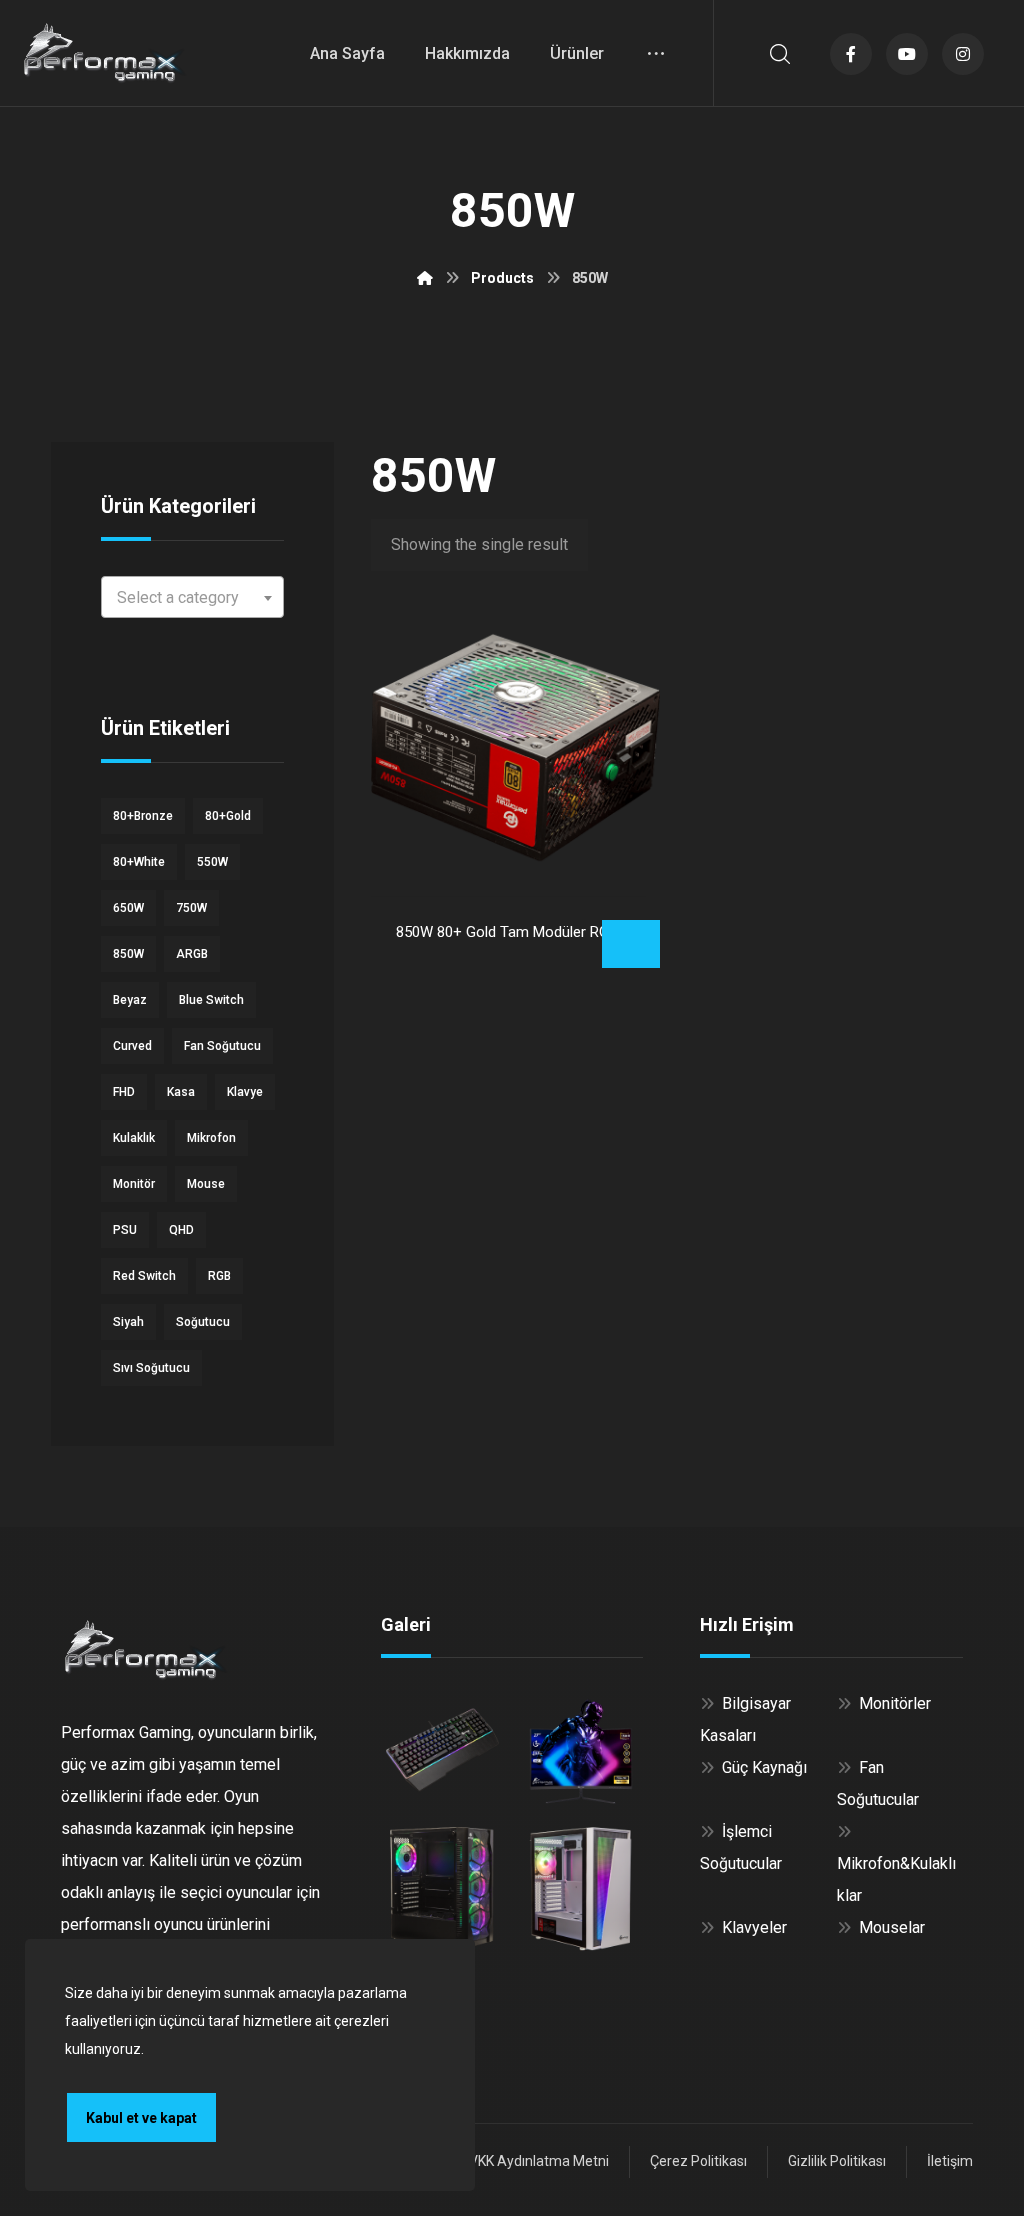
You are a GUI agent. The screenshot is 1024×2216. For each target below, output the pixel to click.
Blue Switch (211, 1000)
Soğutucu (203, 1322)
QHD (181, 1230)
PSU (125, 1230)
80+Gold (228, 816)
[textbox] (192, 598)
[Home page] (425, 278)
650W (128, 908)
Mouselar (892, 1927)
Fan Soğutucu (222, 1046)
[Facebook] (851, 54)
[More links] (656, 53)
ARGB (192, 954)
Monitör (134, 1184)
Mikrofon (211, 1138)
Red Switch (144, 1276)
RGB (219, 1276)
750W (191, 908)
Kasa (181, 1092)
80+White (139, 862)
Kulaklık (134, 1138)
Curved (132, 1046)
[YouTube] (907, 54)
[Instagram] (963, 54)
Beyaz (130, 1000)
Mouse (206, 1184)
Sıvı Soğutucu (151, 1368)
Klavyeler (754, 1927)
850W (128, 954)
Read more (631, 944)
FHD (124, 1092)
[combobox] (192, 597)
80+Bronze (143, 816)
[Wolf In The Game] (105, 52)
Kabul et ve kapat (141, 2118)
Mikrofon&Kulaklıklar (896, 1879)
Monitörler (895, 1703)
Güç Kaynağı (764, 1767)
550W (212, 862)
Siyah (128, 1322)
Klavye (245, 1092)
